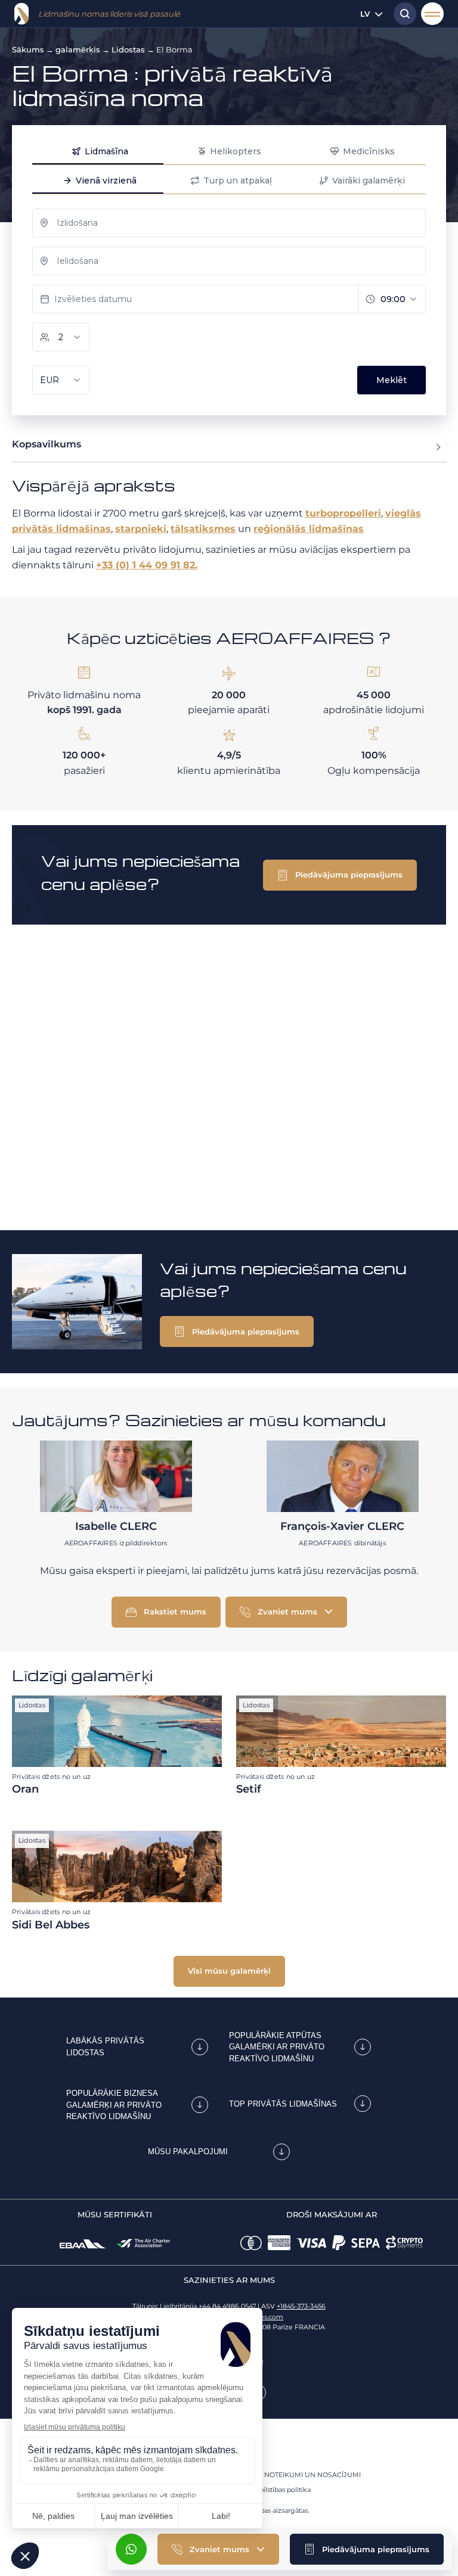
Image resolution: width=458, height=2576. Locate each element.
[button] (367, 2549)
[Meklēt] (402, 14)
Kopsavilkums (47, 444)
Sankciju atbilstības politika (267, 2490)
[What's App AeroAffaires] (131, 2549)
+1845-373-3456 (301, 2306)
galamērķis (78, 49)
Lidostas (128, 49)
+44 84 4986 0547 (227, 2306)
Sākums (28, 49)
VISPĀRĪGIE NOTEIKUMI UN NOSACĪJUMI (293, 2475)
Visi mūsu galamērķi (229, 1971)
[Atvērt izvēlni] (432, 14)
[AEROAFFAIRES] (21, 14)
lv (365, 14)
